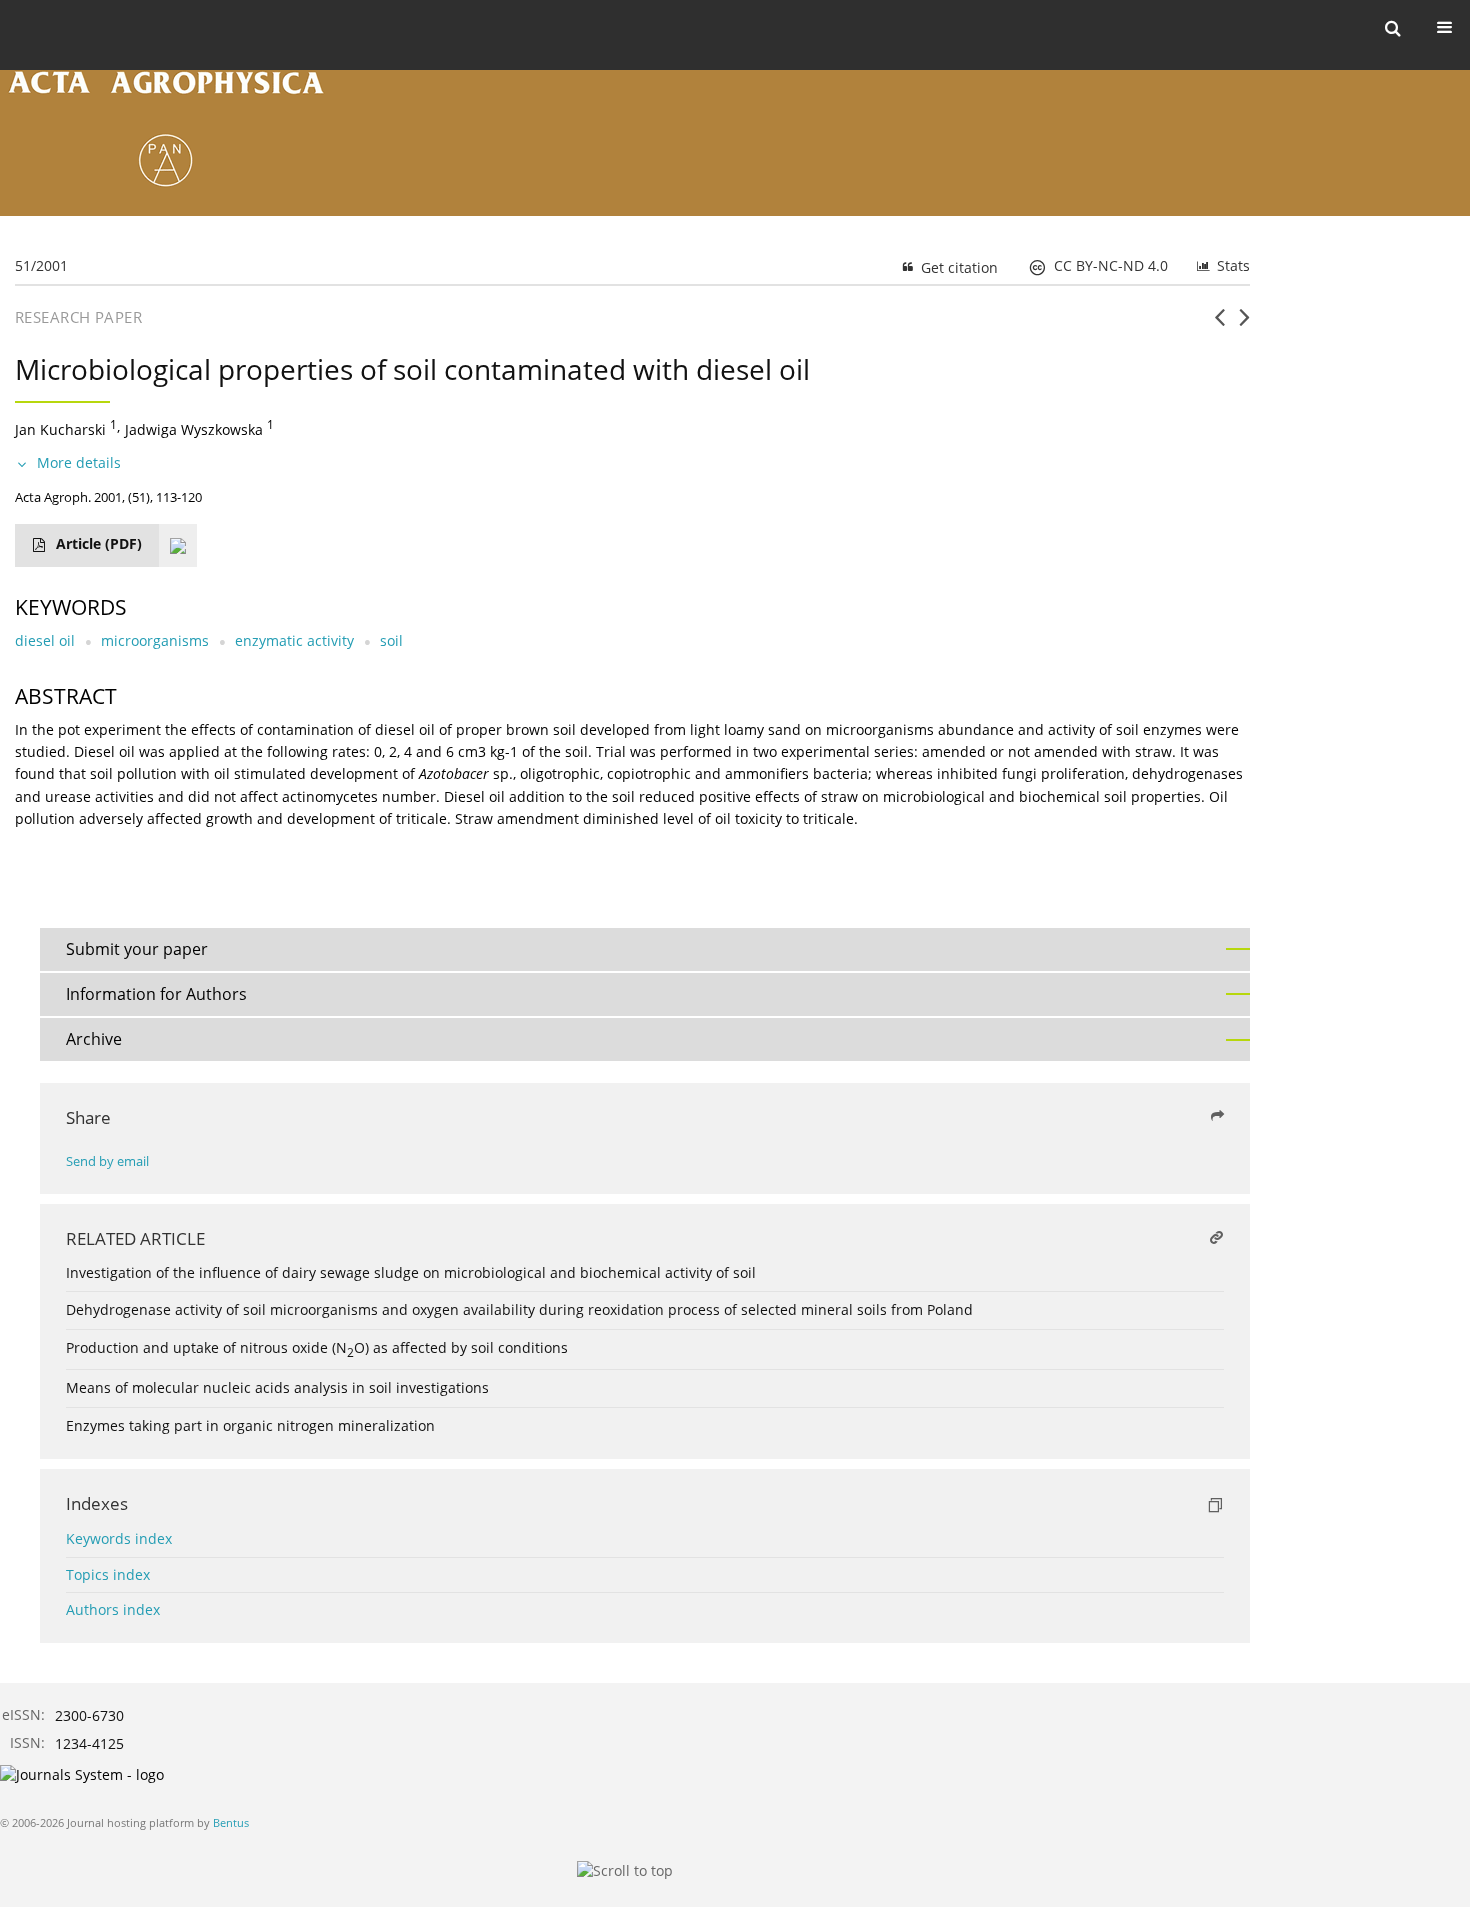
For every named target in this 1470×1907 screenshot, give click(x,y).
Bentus (231, 1822)
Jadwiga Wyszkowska (194, 429)
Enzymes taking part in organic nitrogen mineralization (250, 1425)
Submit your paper (137, 949)
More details (79, 462)
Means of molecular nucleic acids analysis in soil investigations (277, 1387)
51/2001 (41, 265)
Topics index (108, 1574)
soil (391, 640)
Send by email (107, 1161)
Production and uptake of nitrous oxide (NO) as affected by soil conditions (317, 1347)
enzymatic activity (294, 640)
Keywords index (119, 1538)
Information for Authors (156, 994)
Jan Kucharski (60, 429)
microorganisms (155, 640)
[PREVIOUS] (1219, 325)
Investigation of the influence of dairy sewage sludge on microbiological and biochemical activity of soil (411, 1272)
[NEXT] (1244, 325)
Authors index (113, 1609)
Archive (94, 1039)
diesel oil (45, 640)
